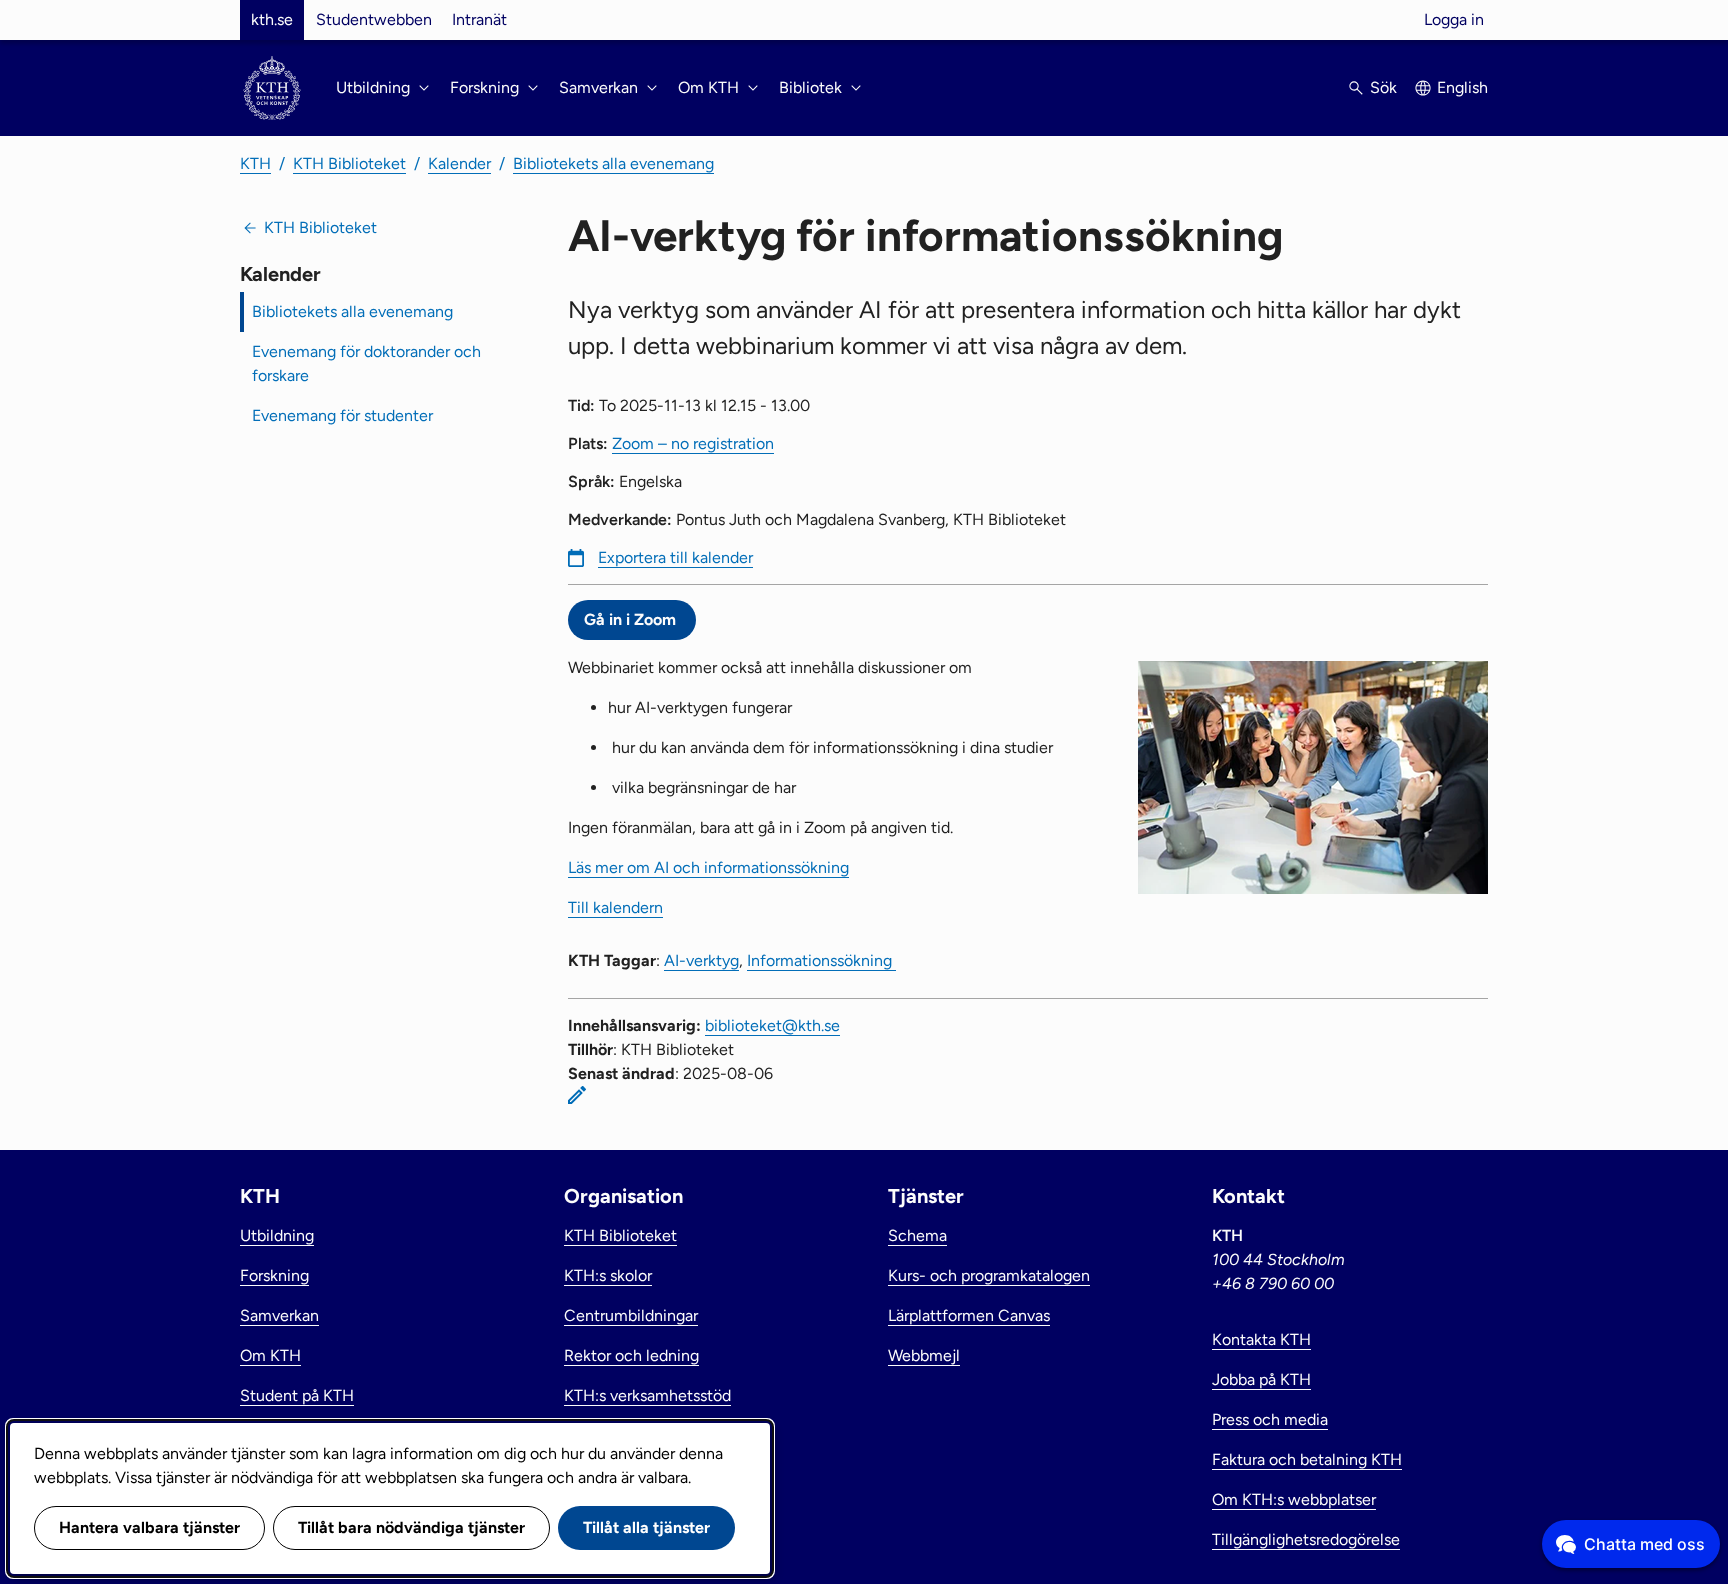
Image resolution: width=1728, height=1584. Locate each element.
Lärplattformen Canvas (969, 1315)
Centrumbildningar (631, 1315)
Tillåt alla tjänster (646, 1527)
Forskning (274, 1275)
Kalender (459, 163)
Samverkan (279, 1315)
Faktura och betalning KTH (1307, 1459)
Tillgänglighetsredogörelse (1306, 1539)
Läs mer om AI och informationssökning (708, 867)
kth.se (272, 19)
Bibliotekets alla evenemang (613, 163)
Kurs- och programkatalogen (989, 1275)
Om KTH (270, 1355)
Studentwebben (374, 19)
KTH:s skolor (608, 1275)
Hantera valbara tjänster (149, 1527)
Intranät (479, 19)
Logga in (1454, 19)
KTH (255, 163)
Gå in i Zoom (632, 619)
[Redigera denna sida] (577, 1095)
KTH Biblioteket (349, 163)
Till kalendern (615, 907)
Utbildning (277, 1235)
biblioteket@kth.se (772, 1025)
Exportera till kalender (675, 557)
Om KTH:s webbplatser (1294, 1499)
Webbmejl (924, 1355)
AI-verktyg (701, 960)
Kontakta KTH (1261, 1339)
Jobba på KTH (1261, 1379)
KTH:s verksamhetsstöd (647, 1395)
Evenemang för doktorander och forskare (366, 363)
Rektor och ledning (631, 1355)
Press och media (1270, 1419)
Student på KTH (297, 1395)
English (1462, 87)
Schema (917, 1235)
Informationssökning (821, 960)
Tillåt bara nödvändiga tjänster (411, 1527)
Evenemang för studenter (342, 415)
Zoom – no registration (693, 443)
